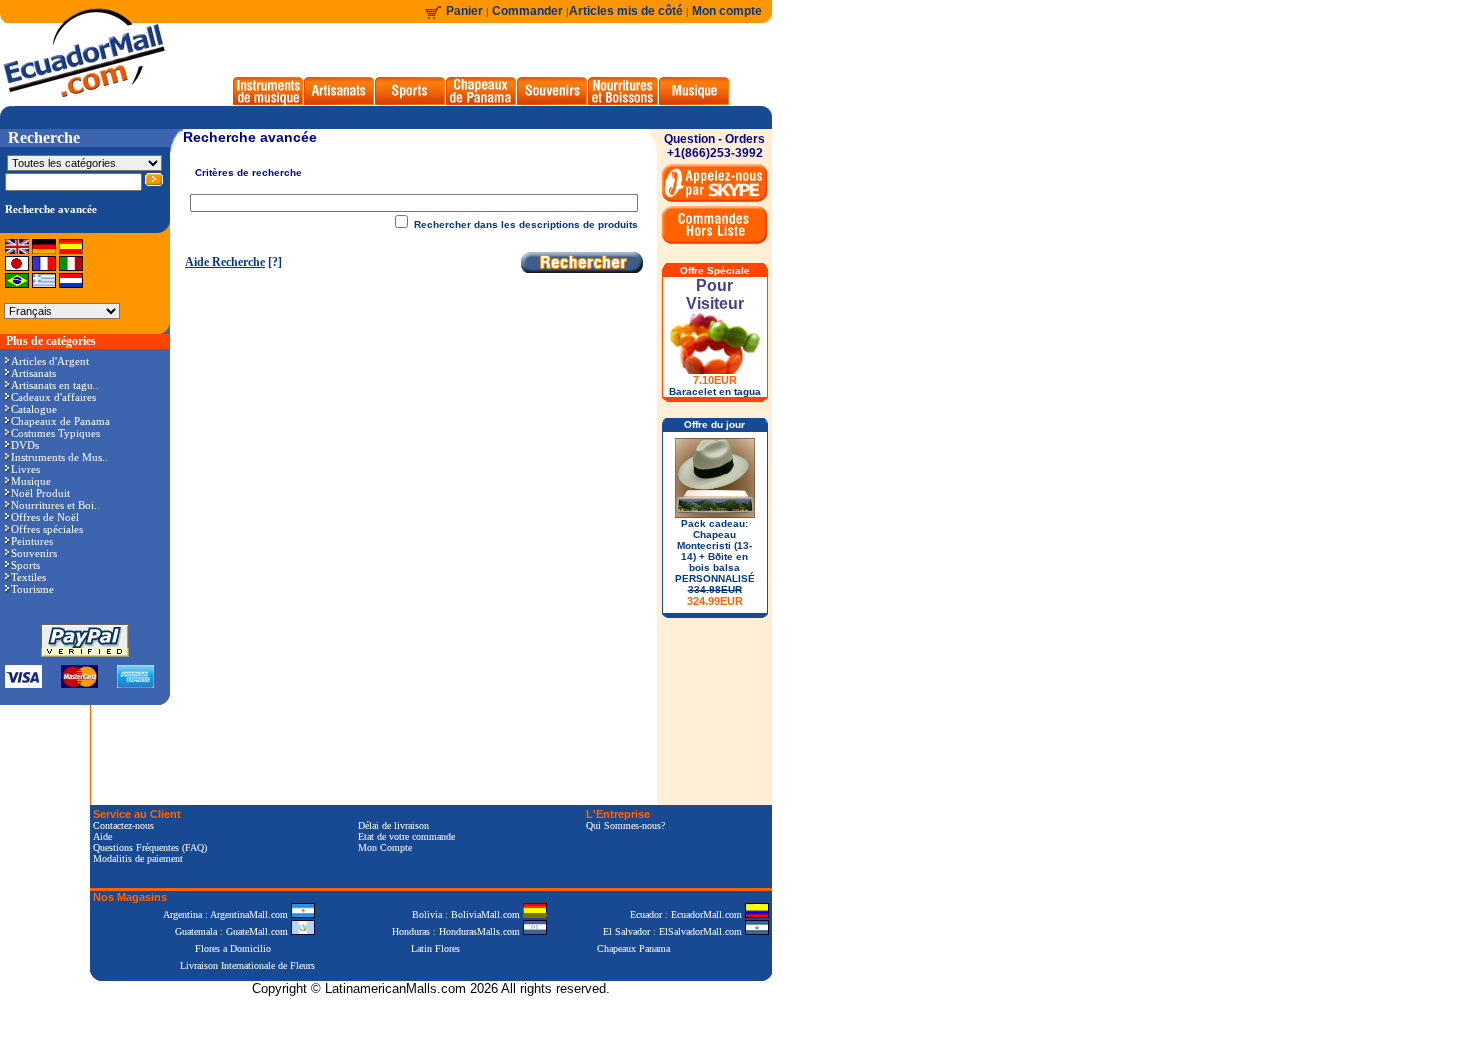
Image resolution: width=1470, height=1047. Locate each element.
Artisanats (33, 373)
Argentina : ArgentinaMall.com (227, 914)
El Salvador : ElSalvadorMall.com (674, 931)
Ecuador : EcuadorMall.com (687, 914)
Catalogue (34, 409)
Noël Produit (40, 493)
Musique (31, 481)
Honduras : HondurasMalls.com (457, 931)
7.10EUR (715, 380)
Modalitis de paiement (138, 858)
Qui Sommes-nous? (625, 825)
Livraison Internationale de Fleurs (247, 965)
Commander (529, 11)
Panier (464, 11)
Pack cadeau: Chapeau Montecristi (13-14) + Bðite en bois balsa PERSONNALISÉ (715, 562)
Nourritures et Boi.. (55, 505)
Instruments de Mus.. (59, 457)
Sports (25, 565)
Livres (25, 469)
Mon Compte (385, 847)
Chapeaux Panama (633, 948)
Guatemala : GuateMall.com (233, 931)
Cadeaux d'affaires (53, 397)
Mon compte (727, 11)
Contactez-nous (123, 825)
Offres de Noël (45, 517)
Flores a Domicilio (233, 948)
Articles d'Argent (50, 361)
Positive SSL (431, 1019)
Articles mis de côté (626, 11)
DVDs (25, 445)
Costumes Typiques (55, 433)
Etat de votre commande (406, 836)
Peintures (32, 541)
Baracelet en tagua (715, 391)
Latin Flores (435, 948)
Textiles (28, 577)
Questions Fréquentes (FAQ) (150, 847)
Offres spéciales (47, 529)
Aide (102, 836)
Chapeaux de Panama (60, 421)
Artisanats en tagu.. (55, 385)
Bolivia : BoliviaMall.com (467, 914)
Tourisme (32, 589)
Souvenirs (34, 553)
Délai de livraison (393, 825)
